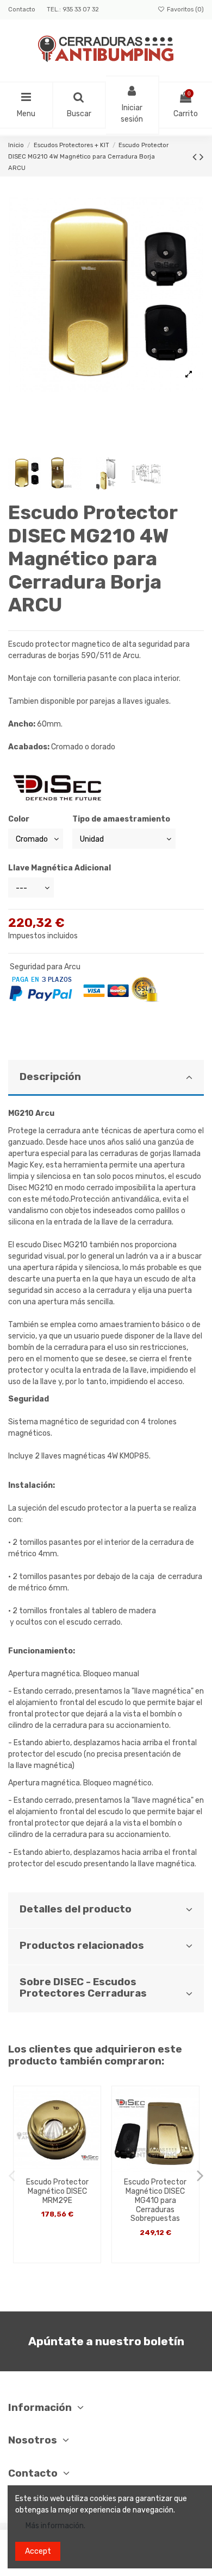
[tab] (106, 1078)
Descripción (50, 1077)
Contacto (23, 10)
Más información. (55, 2526)
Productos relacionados (82, 1946)
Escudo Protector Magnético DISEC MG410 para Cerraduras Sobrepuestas (155, 2200)
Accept (38, 2551)
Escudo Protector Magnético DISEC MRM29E (57, 2191)
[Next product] (202, 157)
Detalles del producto (76, 1909)
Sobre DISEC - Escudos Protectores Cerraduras (83, 1988)
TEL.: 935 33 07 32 (73, 10)
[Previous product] (196, 157)
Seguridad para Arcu (45, 967)
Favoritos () (185, 10)
